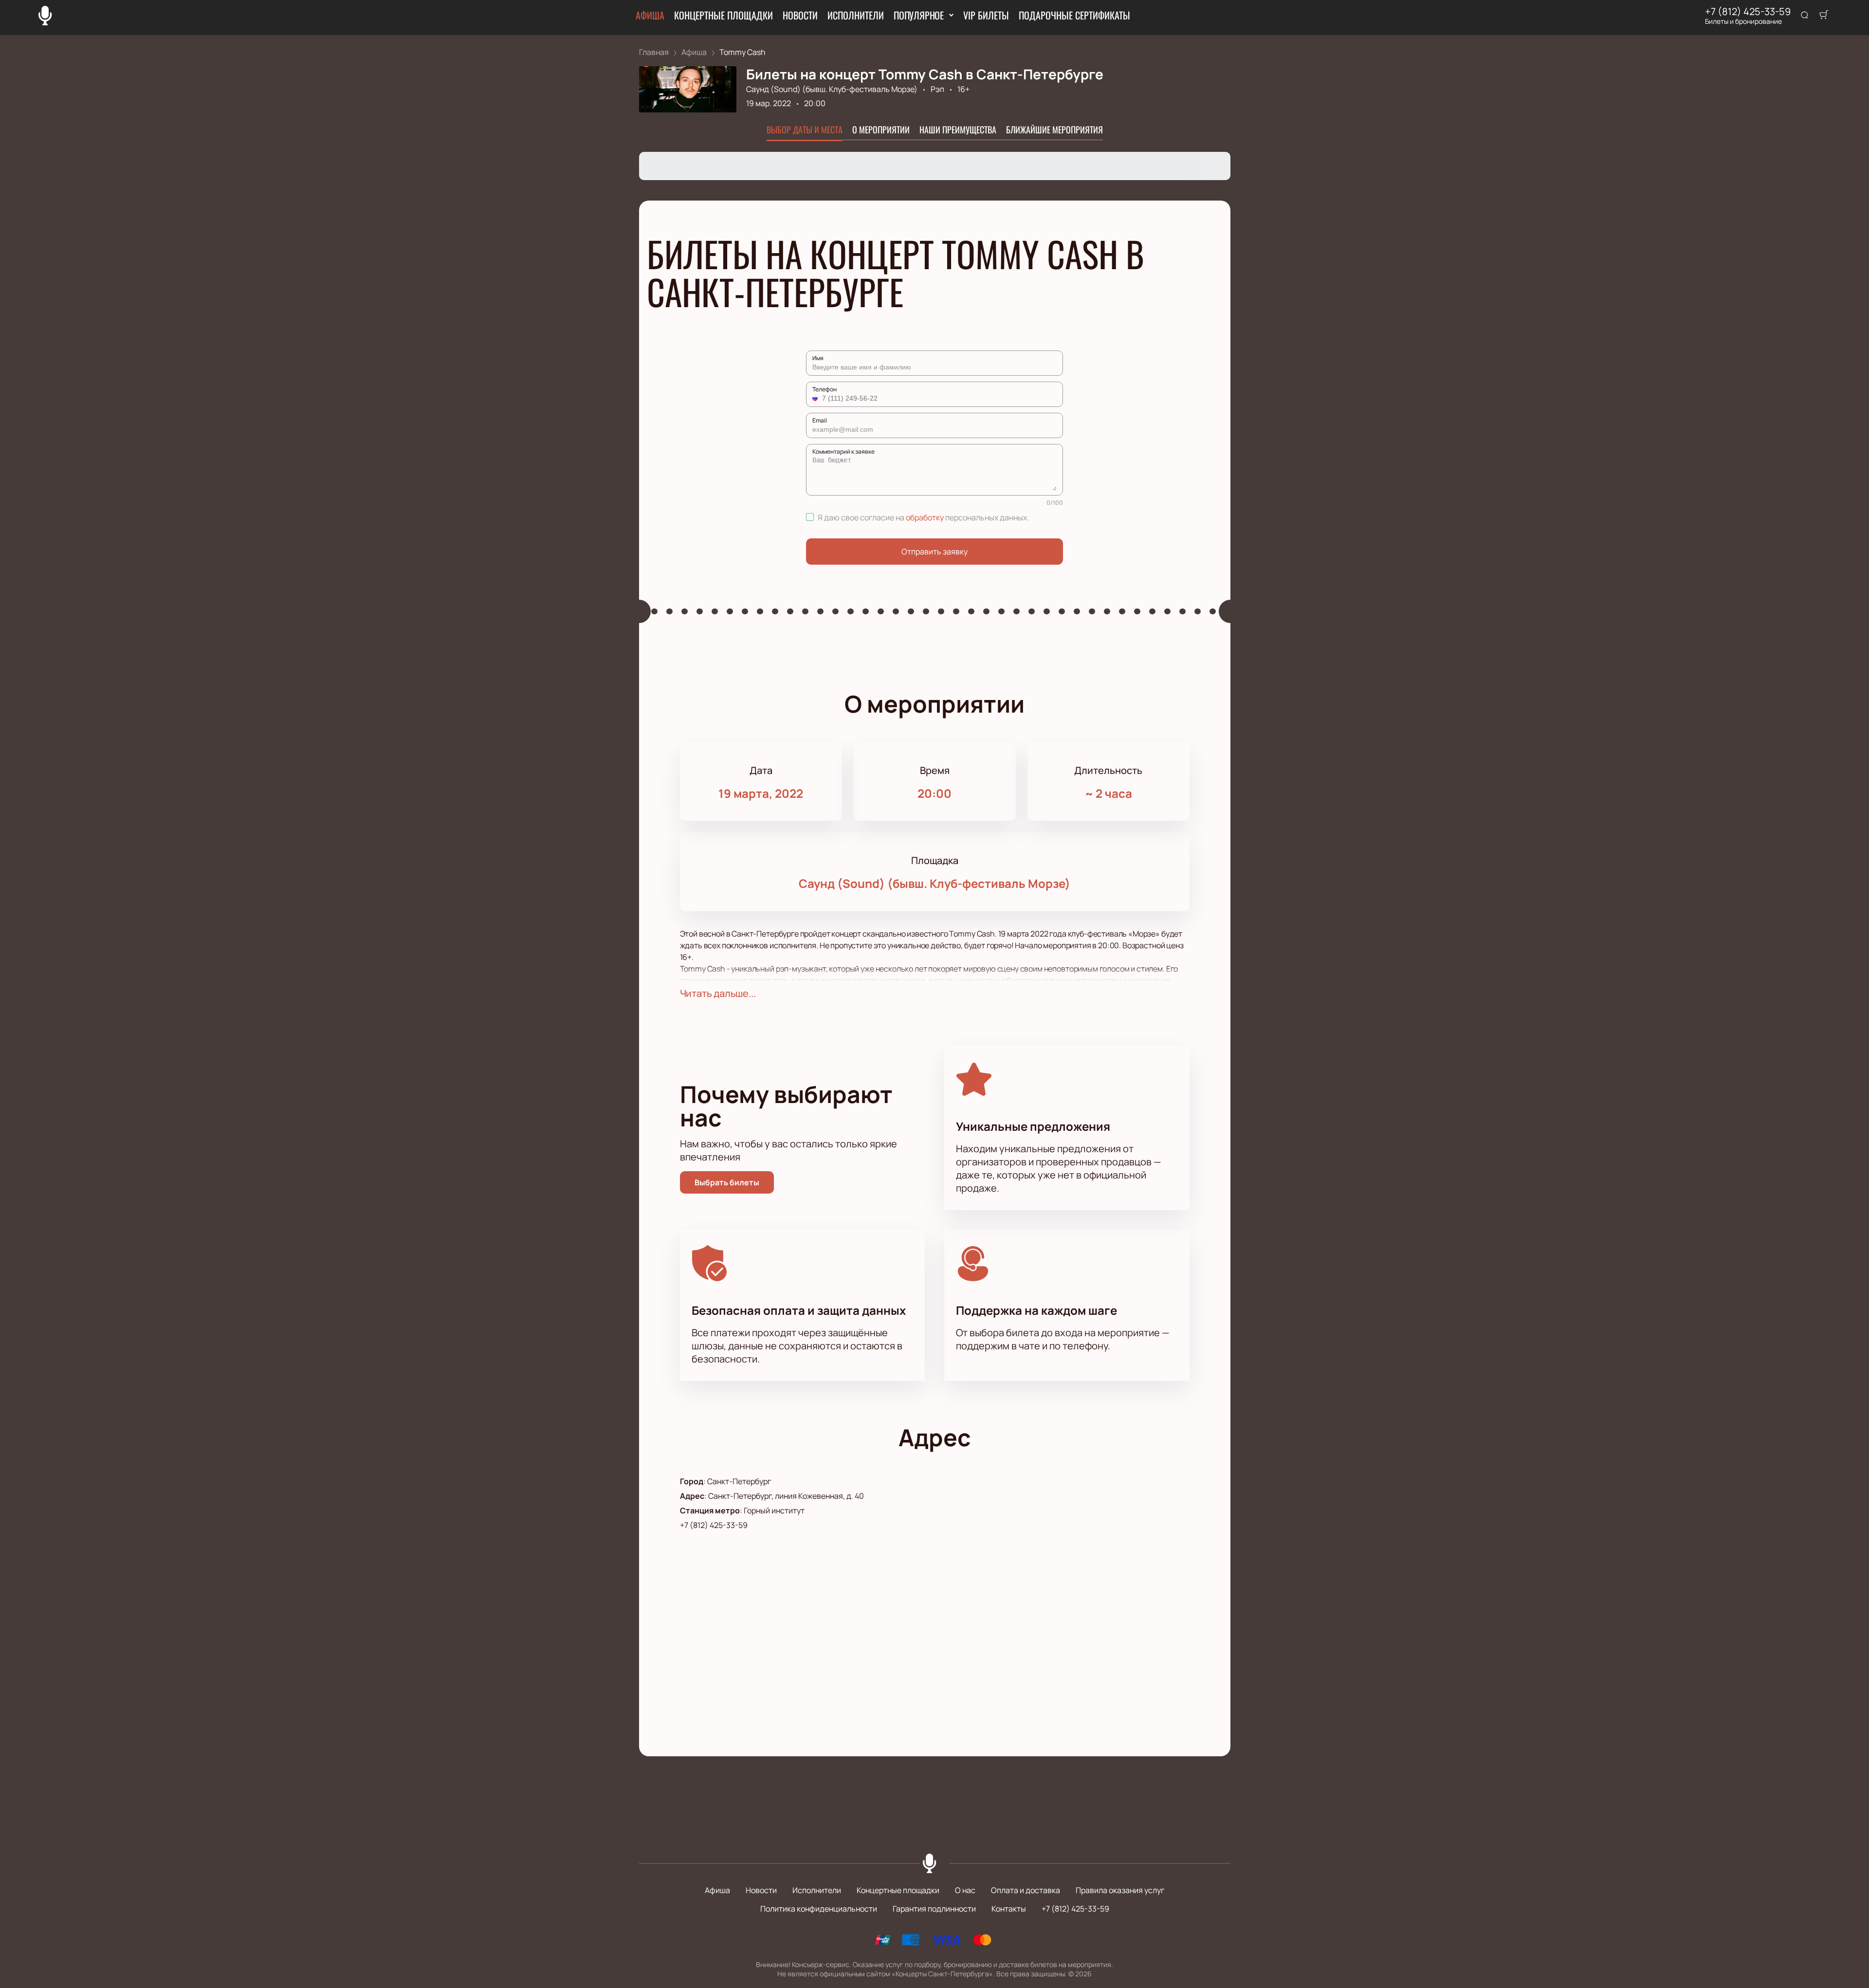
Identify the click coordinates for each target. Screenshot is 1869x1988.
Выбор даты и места (805, 129)
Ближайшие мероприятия (1054, 129)
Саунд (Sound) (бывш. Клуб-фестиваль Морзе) (832, 89)
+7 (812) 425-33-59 (1748, 12)
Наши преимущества (958, 129)
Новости (800, 15)
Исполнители (856, 15)
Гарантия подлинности (934, 1909)
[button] (816, 398)
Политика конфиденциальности (819, 1909)
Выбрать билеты (727, 1182)
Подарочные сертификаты (1074, 15)
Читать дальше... (718, 993)
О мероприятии (881, 129)
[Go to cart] (1824, 16)
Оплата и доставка (1026, 1890)
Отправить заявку (934, 552)
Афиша (650, 15)
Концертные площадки (724, 15)
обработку (925, 517)
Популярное (919, 15)
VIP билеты (986, 15)
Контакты (1009, 1909)
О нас (965, 1890)
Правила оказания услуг (1120, 1890)
